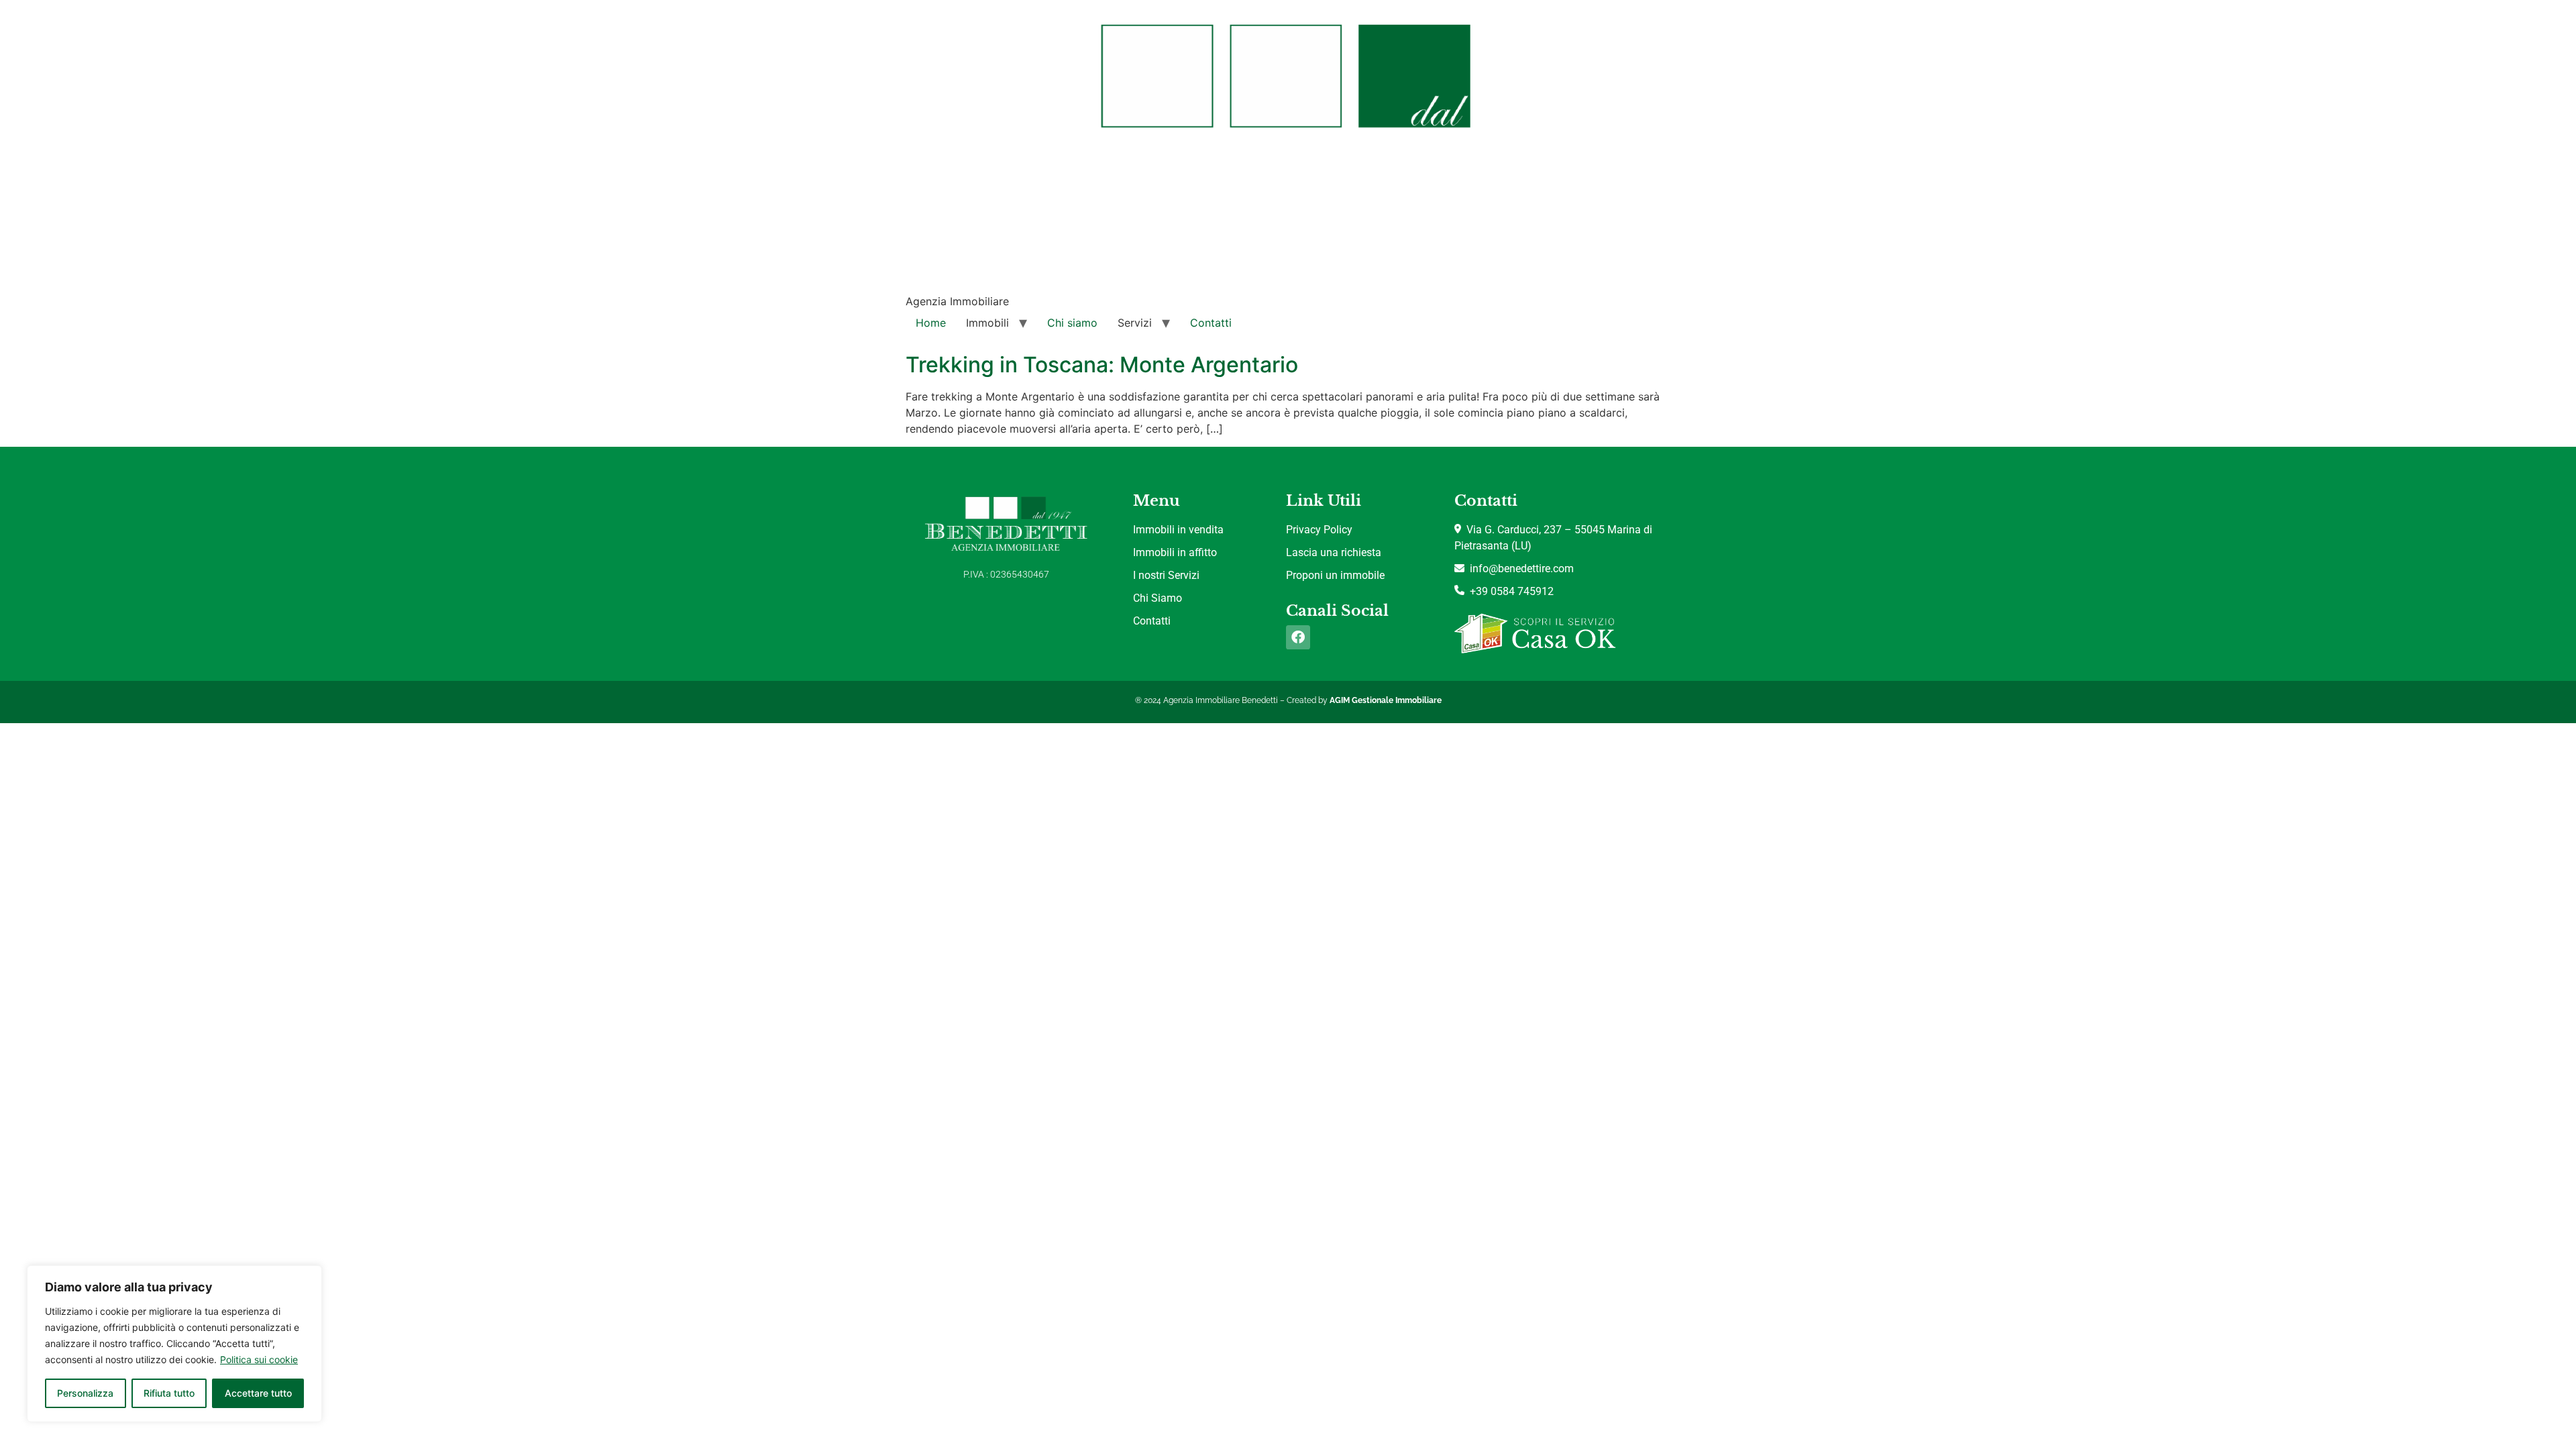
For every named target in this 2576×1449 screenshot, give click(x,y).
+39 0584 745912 (1509, 591)
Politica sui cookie (259, 1359)
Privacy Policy (1319, 530)
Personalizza (85, 1393)
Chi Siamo (1158, 598)
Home (931, 323)
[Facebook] (1298, 637)
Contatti (1211, 323)
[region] (174, 1344)
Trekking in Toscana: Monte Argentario (1102, 365)
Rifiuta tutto (169, 1393)
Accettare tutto (258, 1393)
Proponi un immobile (1335, 575)
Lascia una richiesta (1334, 552)
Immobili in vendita (1178, 530)
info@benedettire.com (1519, 569)
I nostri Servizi (1166, 575)
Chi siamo (1072, 323)
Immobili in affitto (1175, 552)
